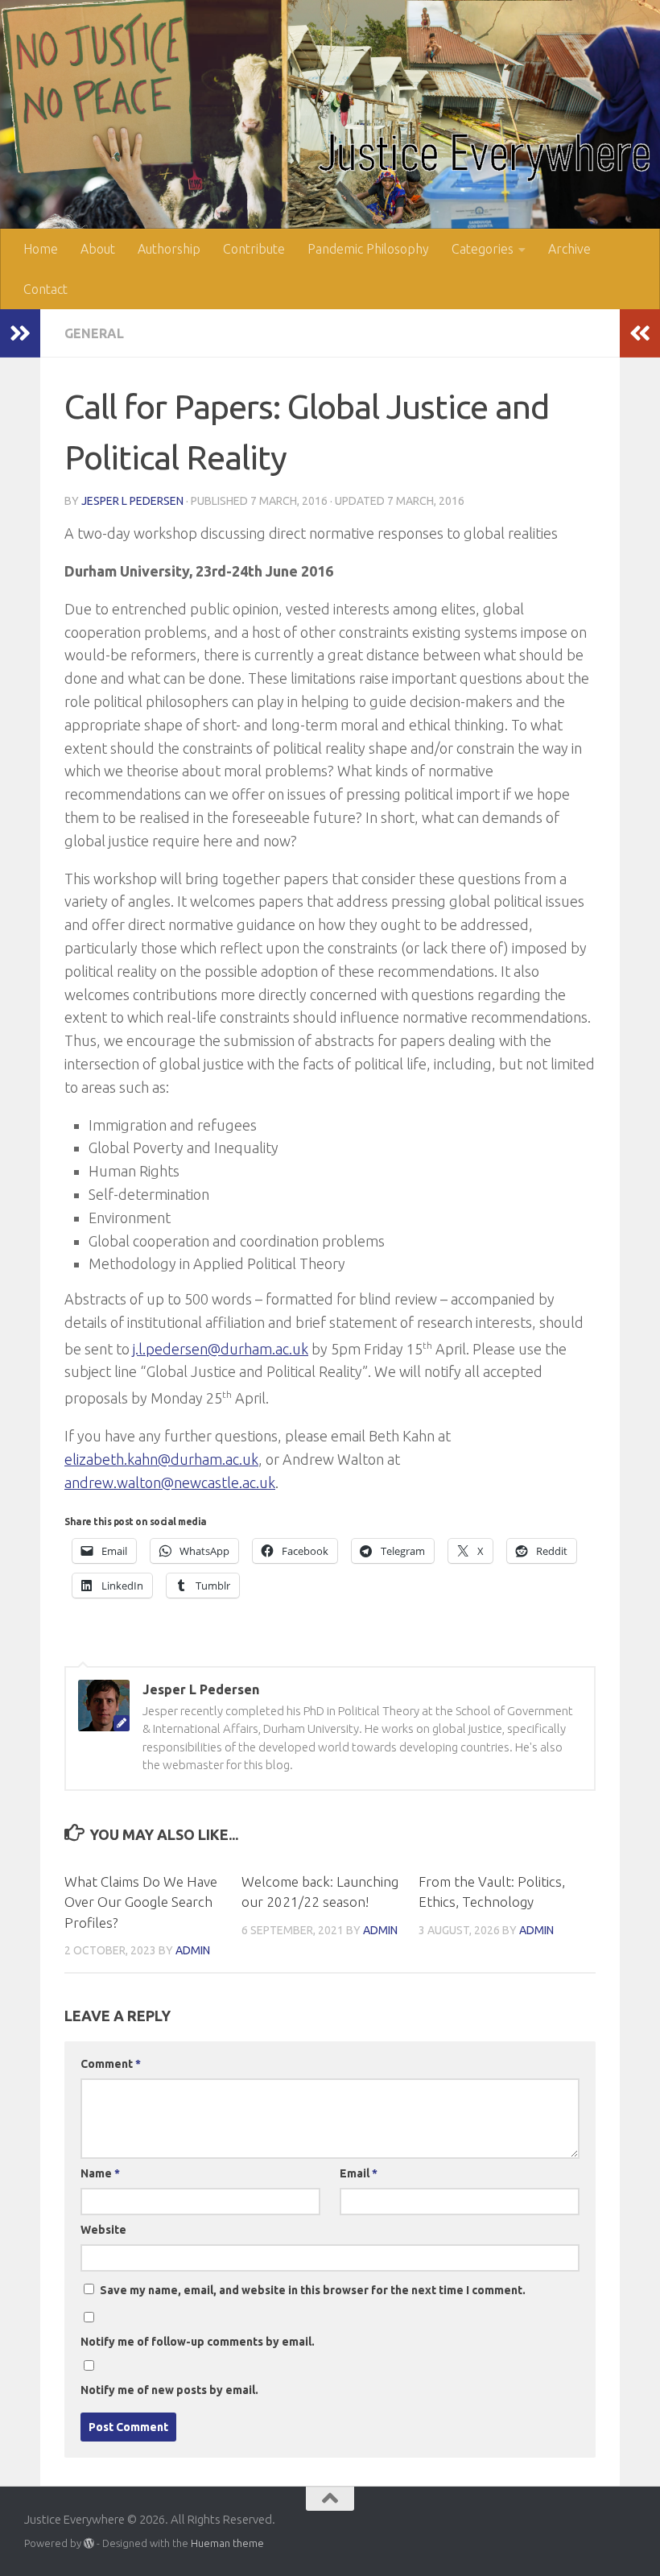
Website (103, 2230)
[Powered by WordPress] (89, 2543)
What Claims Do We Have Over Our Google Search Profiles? (141, 1902)
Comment (111, 2064)
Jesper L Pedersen (132, 501)
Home (41, 249)
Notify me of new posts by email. (169, 2390)
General (94, 333)
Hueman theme (227, 2543)
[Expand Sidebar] (20, 333)
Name (100, 2173)
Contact (45, 289)
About (98, 249)
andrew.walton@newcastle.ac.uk (170, 1482)
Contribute (254, 249)
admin (193, 1950)
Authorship (169, 249)
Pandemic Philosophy (368, 249)
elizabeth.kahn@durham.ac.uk (161, 1459)
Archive (569, 249)
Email (359, 2173)
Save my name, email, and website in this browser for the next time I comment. (313, 2290)
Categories (483, 249)
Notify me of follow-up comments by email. (198, 2342)
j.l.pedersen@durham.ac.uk (221, 1349)
